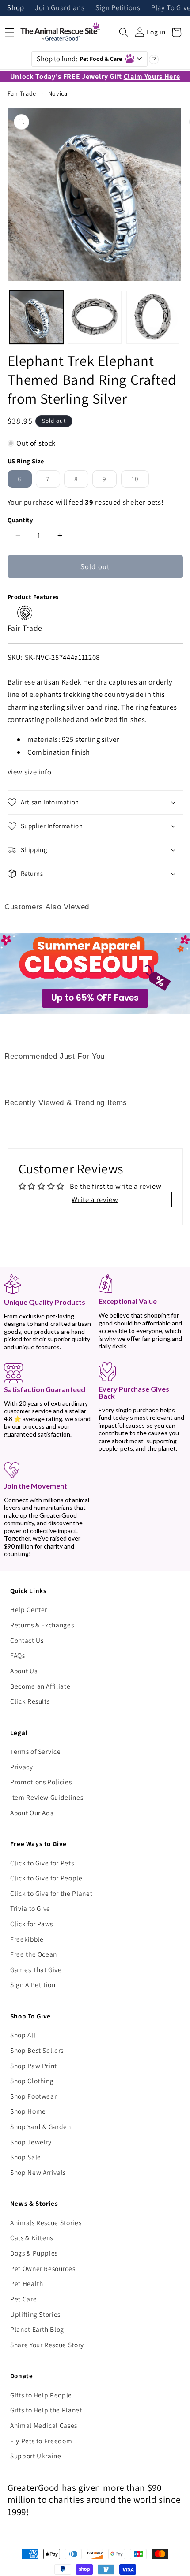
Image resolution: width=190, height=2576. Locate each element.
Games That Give (36, 1969)
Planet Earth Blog (37, 2329)
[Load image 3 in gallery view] (153, 318)
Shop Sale (26, 2157)
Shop (16, 8)
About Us (24, 1671)
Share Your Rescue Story (47, 2345)
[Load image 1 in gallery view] (36, 318)
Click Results (30, 1701)
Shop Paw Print (34, 2066)
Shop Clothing (32, 2081)
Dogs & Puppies (34, 2253)
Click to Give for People (46, 1878)
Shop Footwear (34, 2096)
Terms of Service (36, 1751)
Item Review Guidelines (47, 1797)
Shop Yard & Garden (41, 2126)
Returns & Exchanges (42, 1625)
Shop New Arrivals (38, 2172)
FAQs (18, 1655)
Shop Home (28, 2111)
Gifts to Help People (41, 2395)
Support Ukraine (36, 2456)
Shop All (23, 2035)
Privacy (22, 1767)
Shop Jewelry (31, 2142)
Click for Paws (32, 1924)
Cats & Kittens (32, 2237)
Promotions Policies (41, 1782)
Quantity (20, 520)
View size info (30, 772)
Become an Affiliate (40, 1686)
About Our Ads (32, 1813)
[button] (124, 32)
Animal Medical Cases (44, 2425)
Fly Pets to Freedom (41, 2441)
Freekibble (27, 1939)
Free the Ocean (34, 1954)
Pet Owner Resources (43, 2268)
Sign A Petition (33, 1984)
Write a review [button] (95, 1199)
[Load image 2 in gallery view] (95, 318)
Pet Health (27, 2283)
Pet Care (23, 2299)
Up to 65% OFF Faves (95, 998)
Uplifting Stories (35, 2314)
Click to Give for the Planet (51, 1893)
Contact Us (27, 1640)
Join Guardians (60, 8)
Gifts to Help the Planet (46, 2410)
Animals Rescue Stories (46, 2222)
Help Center (29, 1609)
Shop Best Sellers (37, 2050)
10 (140, 481)
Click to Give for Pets (42, 1863)
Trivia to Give (30, 1908)
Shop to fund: (80, 59)
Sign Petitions (118, 8)
